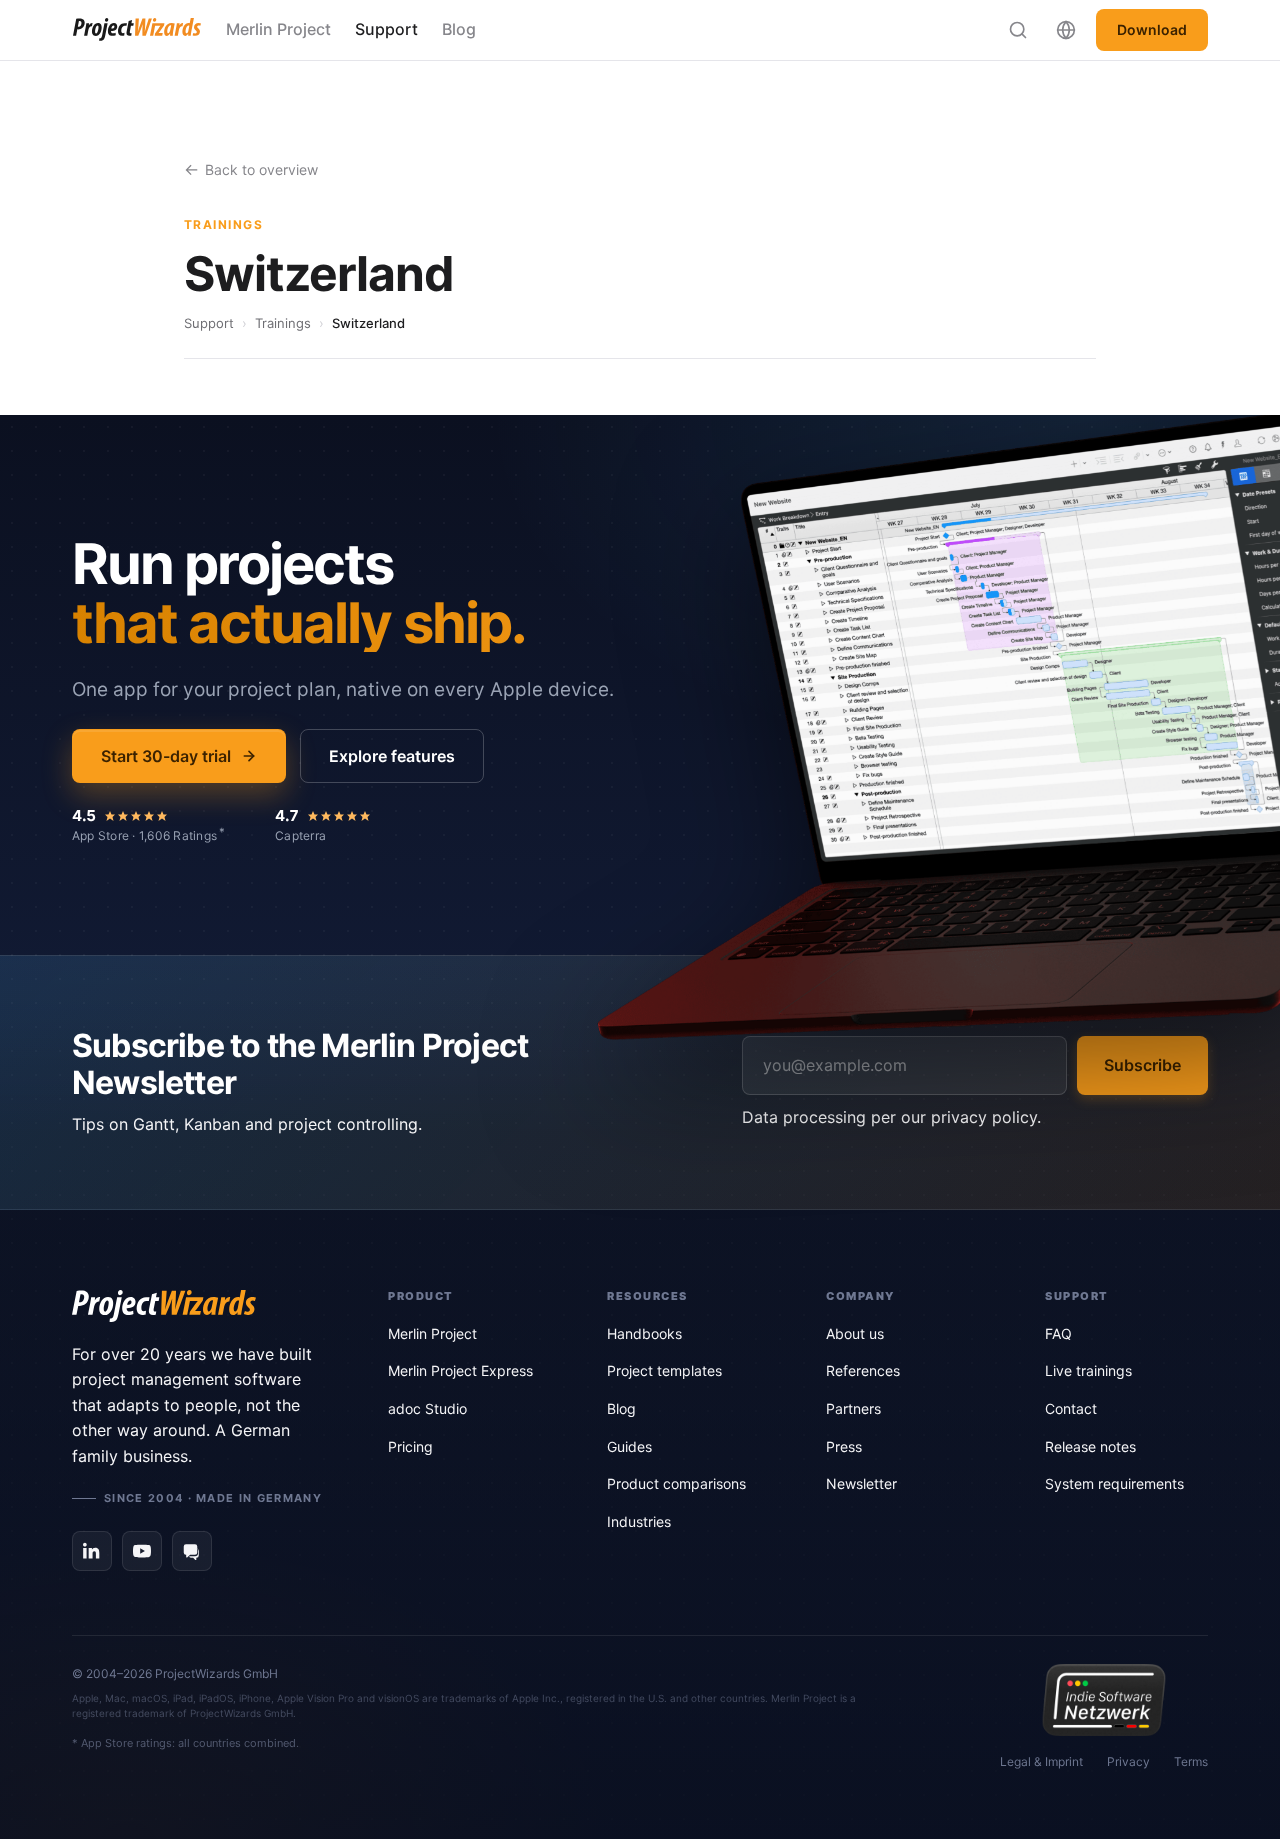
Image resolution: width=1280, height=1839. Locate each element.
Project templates (664, 1370)
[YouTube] (142, 1551)
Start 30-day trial (166, 756)
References (863, 1370)
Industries (639, 1521)
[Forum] (192, 1551)
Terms (1191, 1761)
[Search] (1018, 30)
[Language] (1066, 30)
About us (855, 1333)
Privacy (1128, 1761)
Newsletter (861, 1483)
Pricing (410, 1446)
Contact (1071, 1408)
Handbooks (644, 1333)
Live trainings (1088, 1370)
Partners (853, 1408)
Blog (459, 29)
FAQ (1058, 1333)
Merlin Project (278, 29)
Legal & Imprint (1041, 1761)
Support (386, 29)
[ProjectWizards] (202, 1306)
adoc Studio (427, 1408)
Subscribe (1142, 1065)
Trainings (283, 323)
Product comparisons (676, 1483)
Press (844, 1446)
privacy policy (984, 1117)
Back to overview (261, 169)
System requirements (1114, 1483)
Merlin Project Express (460, 1370)
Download (1152, 29)
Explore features (392, 756)
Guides (629, 1446)
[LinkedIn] (92, 1551)
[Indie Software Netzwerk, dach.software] (1103, 1700)
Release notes (1090, 1446)
